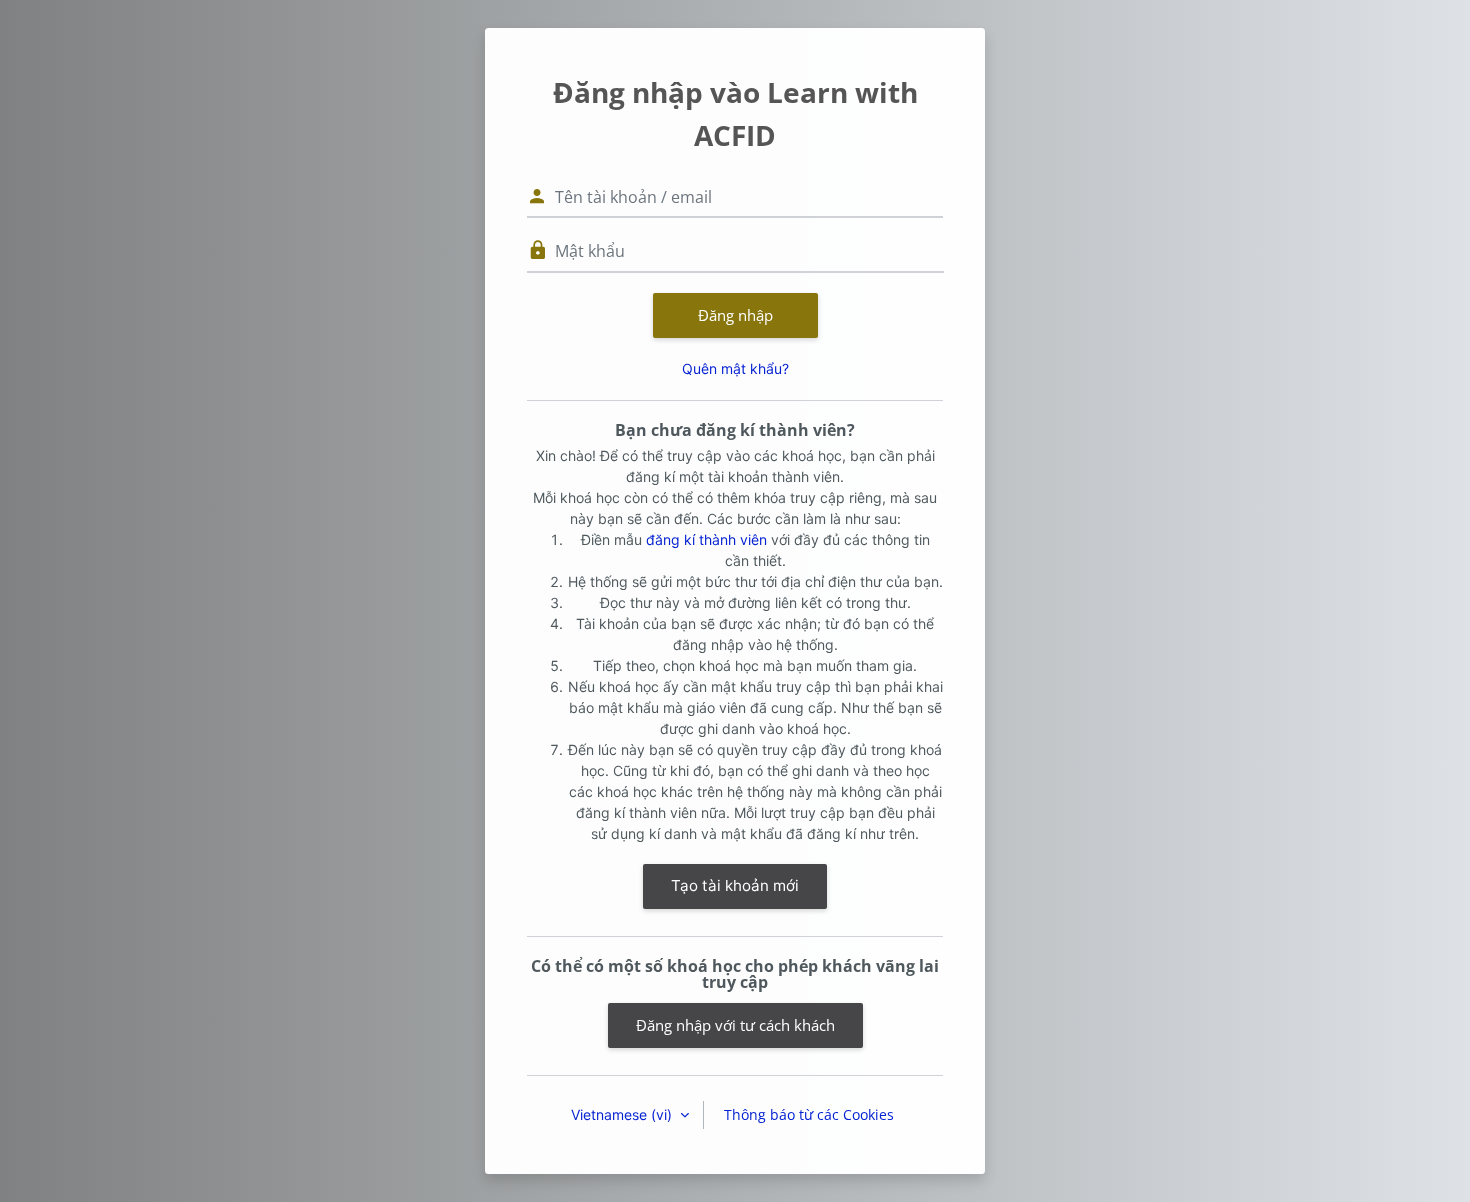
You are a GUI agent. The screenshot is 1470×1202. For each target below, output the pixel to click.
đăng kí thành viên (706, 539)
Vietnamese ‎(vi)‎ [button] (623, 1114)
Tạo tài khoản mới (735, 885)
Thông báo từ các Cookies (809, 1114)
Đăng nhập (735, 315)
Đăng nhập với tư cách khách (735, 1025)
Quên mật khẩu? (735, 368)
